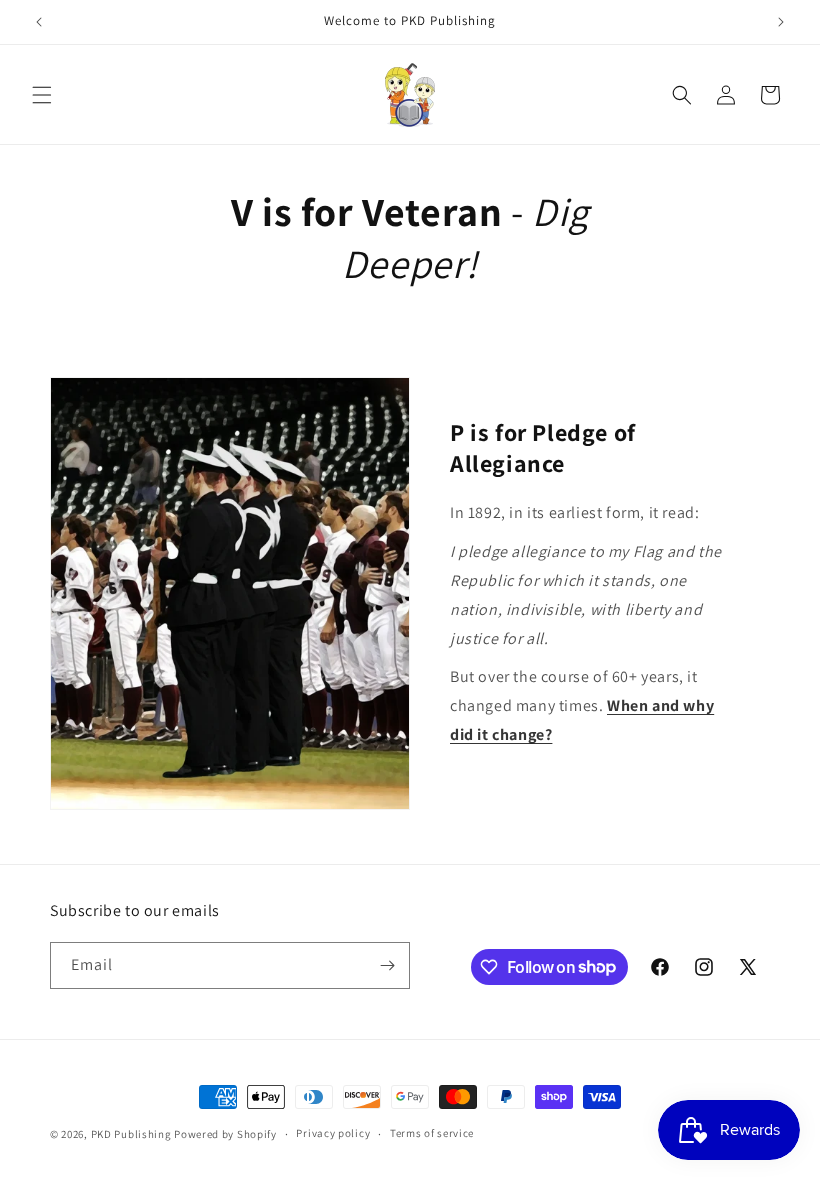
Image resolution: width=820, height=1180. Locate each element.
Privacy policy (333, 1133)
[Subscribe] (387, 965)
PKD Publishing (131, 1134)
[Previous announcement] (39, 22)
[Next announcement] (781, 22)
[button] (42, 95)
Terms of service (432, 1133)
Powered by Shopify (225, 1134)
